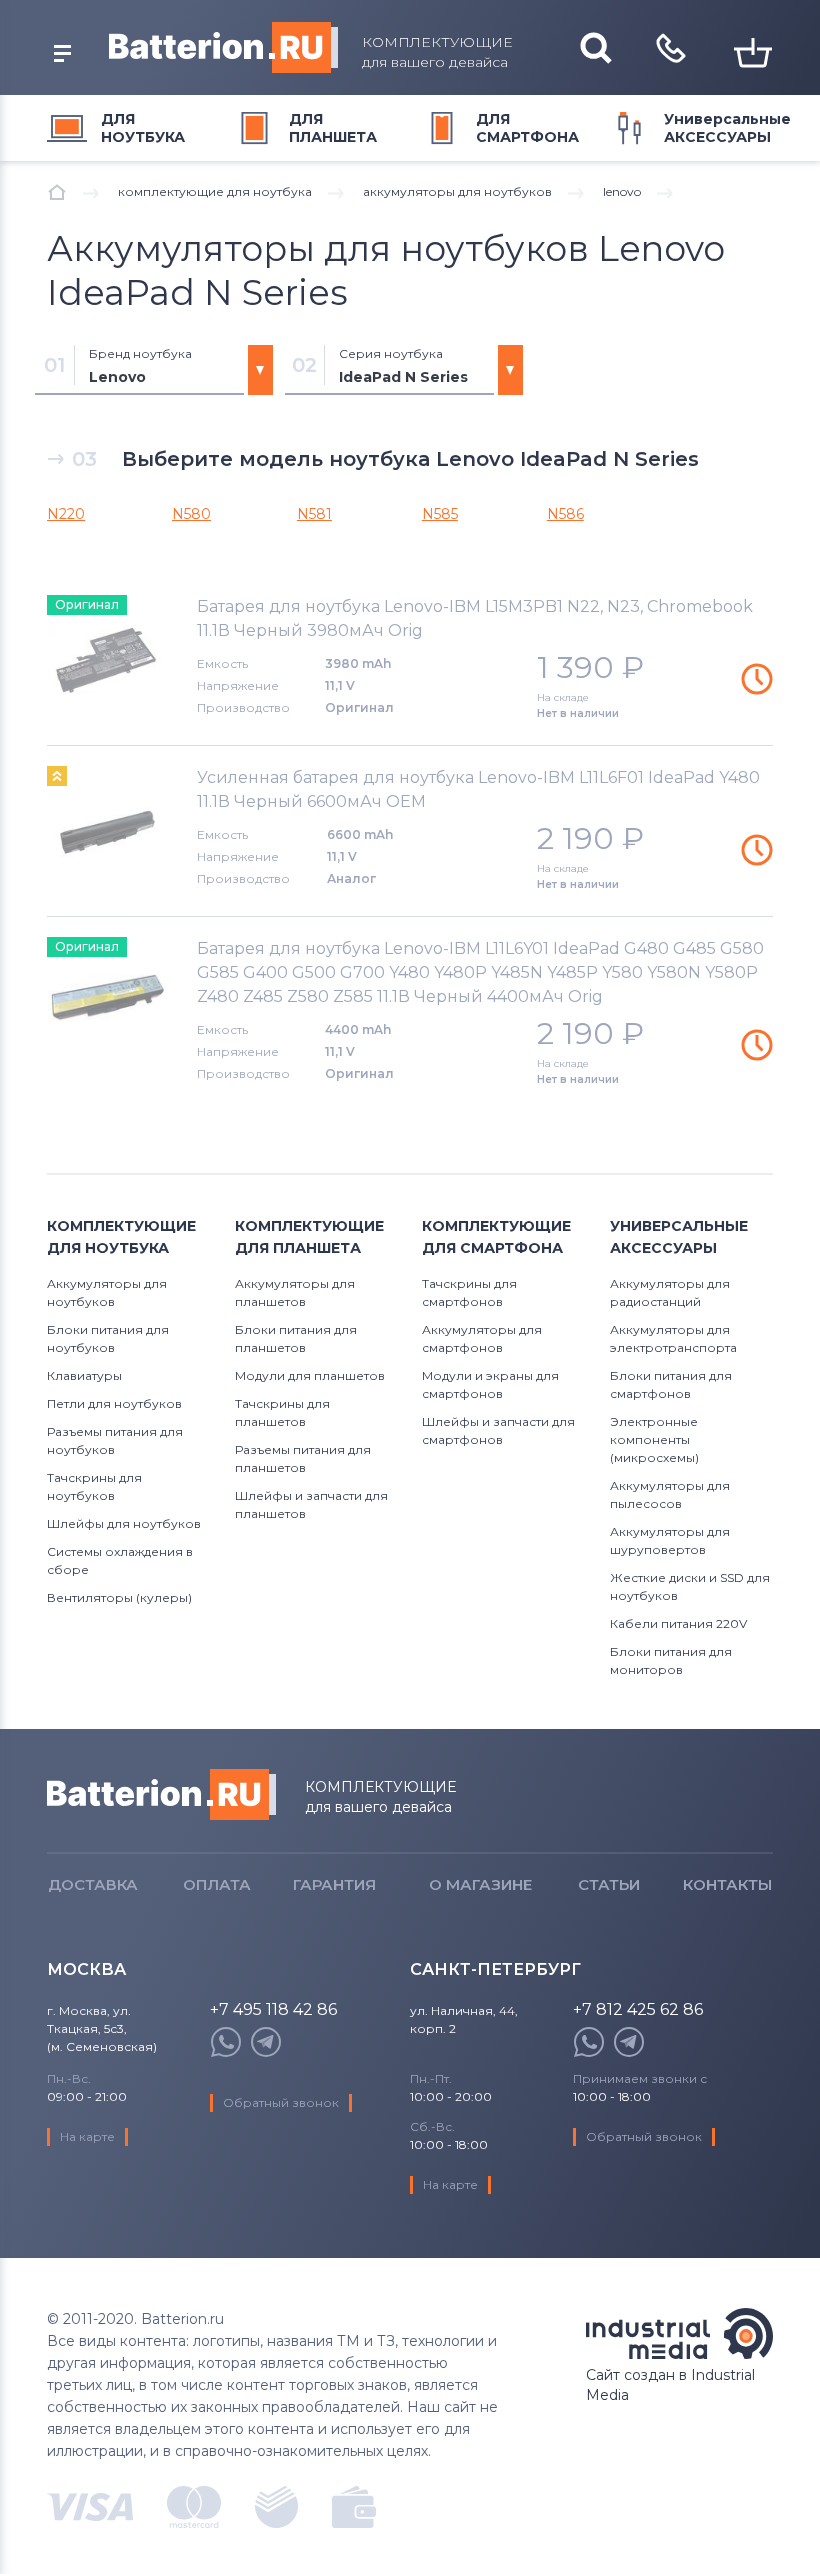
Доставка (93, 1884)
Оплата (217, 1884)
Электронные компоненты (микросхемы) (654, 1439)
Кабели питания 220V (678, 1623)
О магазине (480, 1884)
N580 (191, 514)
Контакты (727, 1884)
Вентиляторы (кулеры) (119, 1597)
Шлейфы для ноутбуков (124, 1523)
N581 (314, 514)
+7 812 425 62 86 (638, 2010)
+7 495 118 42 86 (273, 2010)
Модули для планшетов (310, 1375)
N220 (66, 514)
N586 (565, 514)
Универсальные (727, 128)
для (143, 128)
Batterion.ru (161, 1794)
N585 (440, 514)
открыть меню (62, 54)
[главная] (57, 192)
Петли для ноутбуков (114, 1403)
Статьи (609, 1884)
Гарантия (334, 1884)
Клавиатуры (84, 1375)
